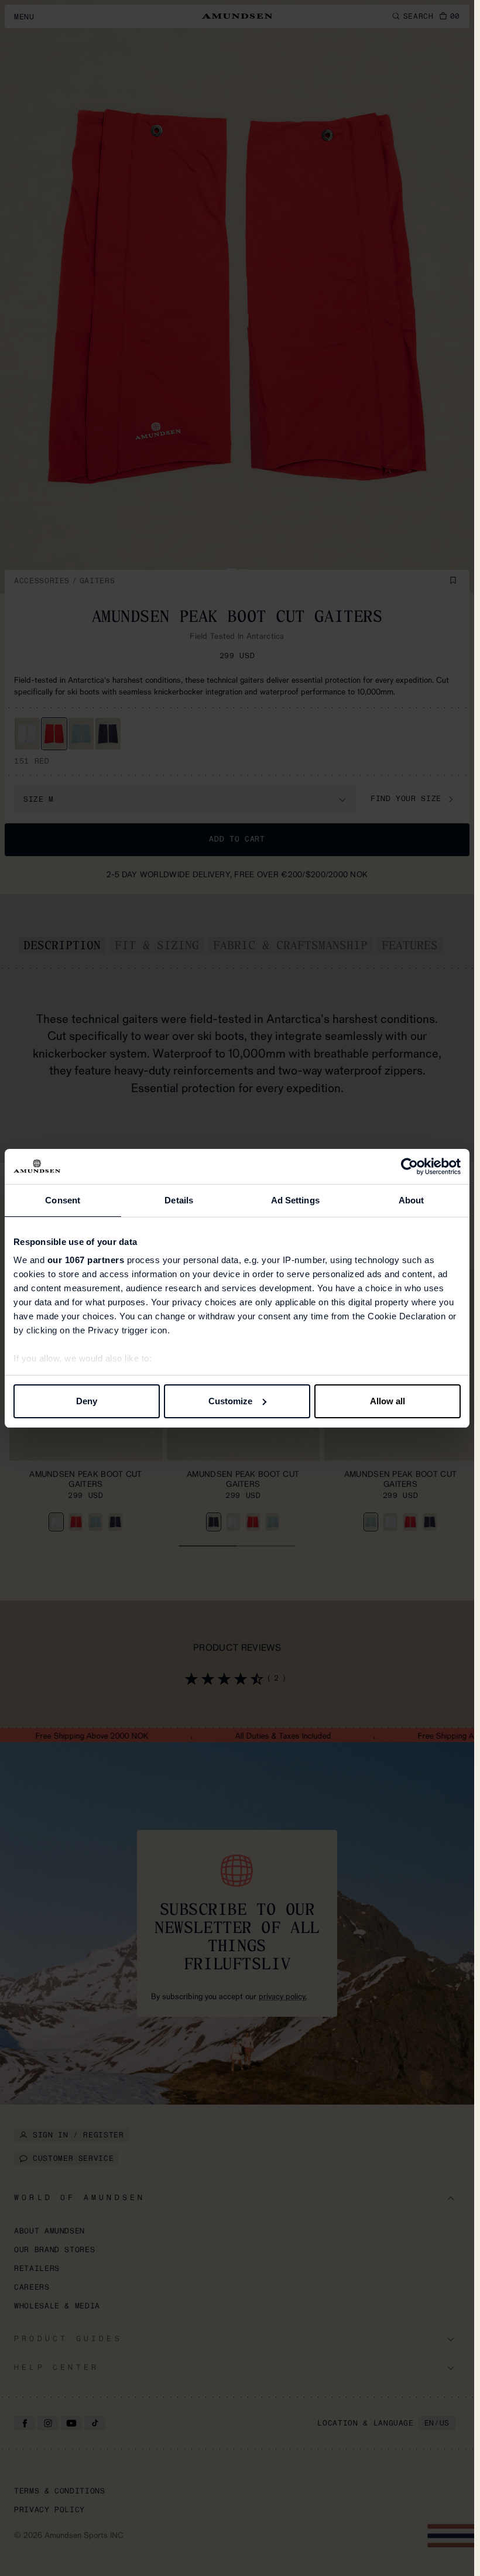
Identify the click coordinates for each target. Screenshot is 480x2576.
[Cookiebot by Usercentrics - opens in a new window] (409, 1166)
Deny (87, 1401)
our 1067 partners (86, 1260)
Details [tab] (179, 1200)
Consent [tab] (63, 1200)
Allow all (388, 1401)
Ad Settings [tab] (295, 1200)
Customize (230, 1401)
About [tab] (412, 1200)
